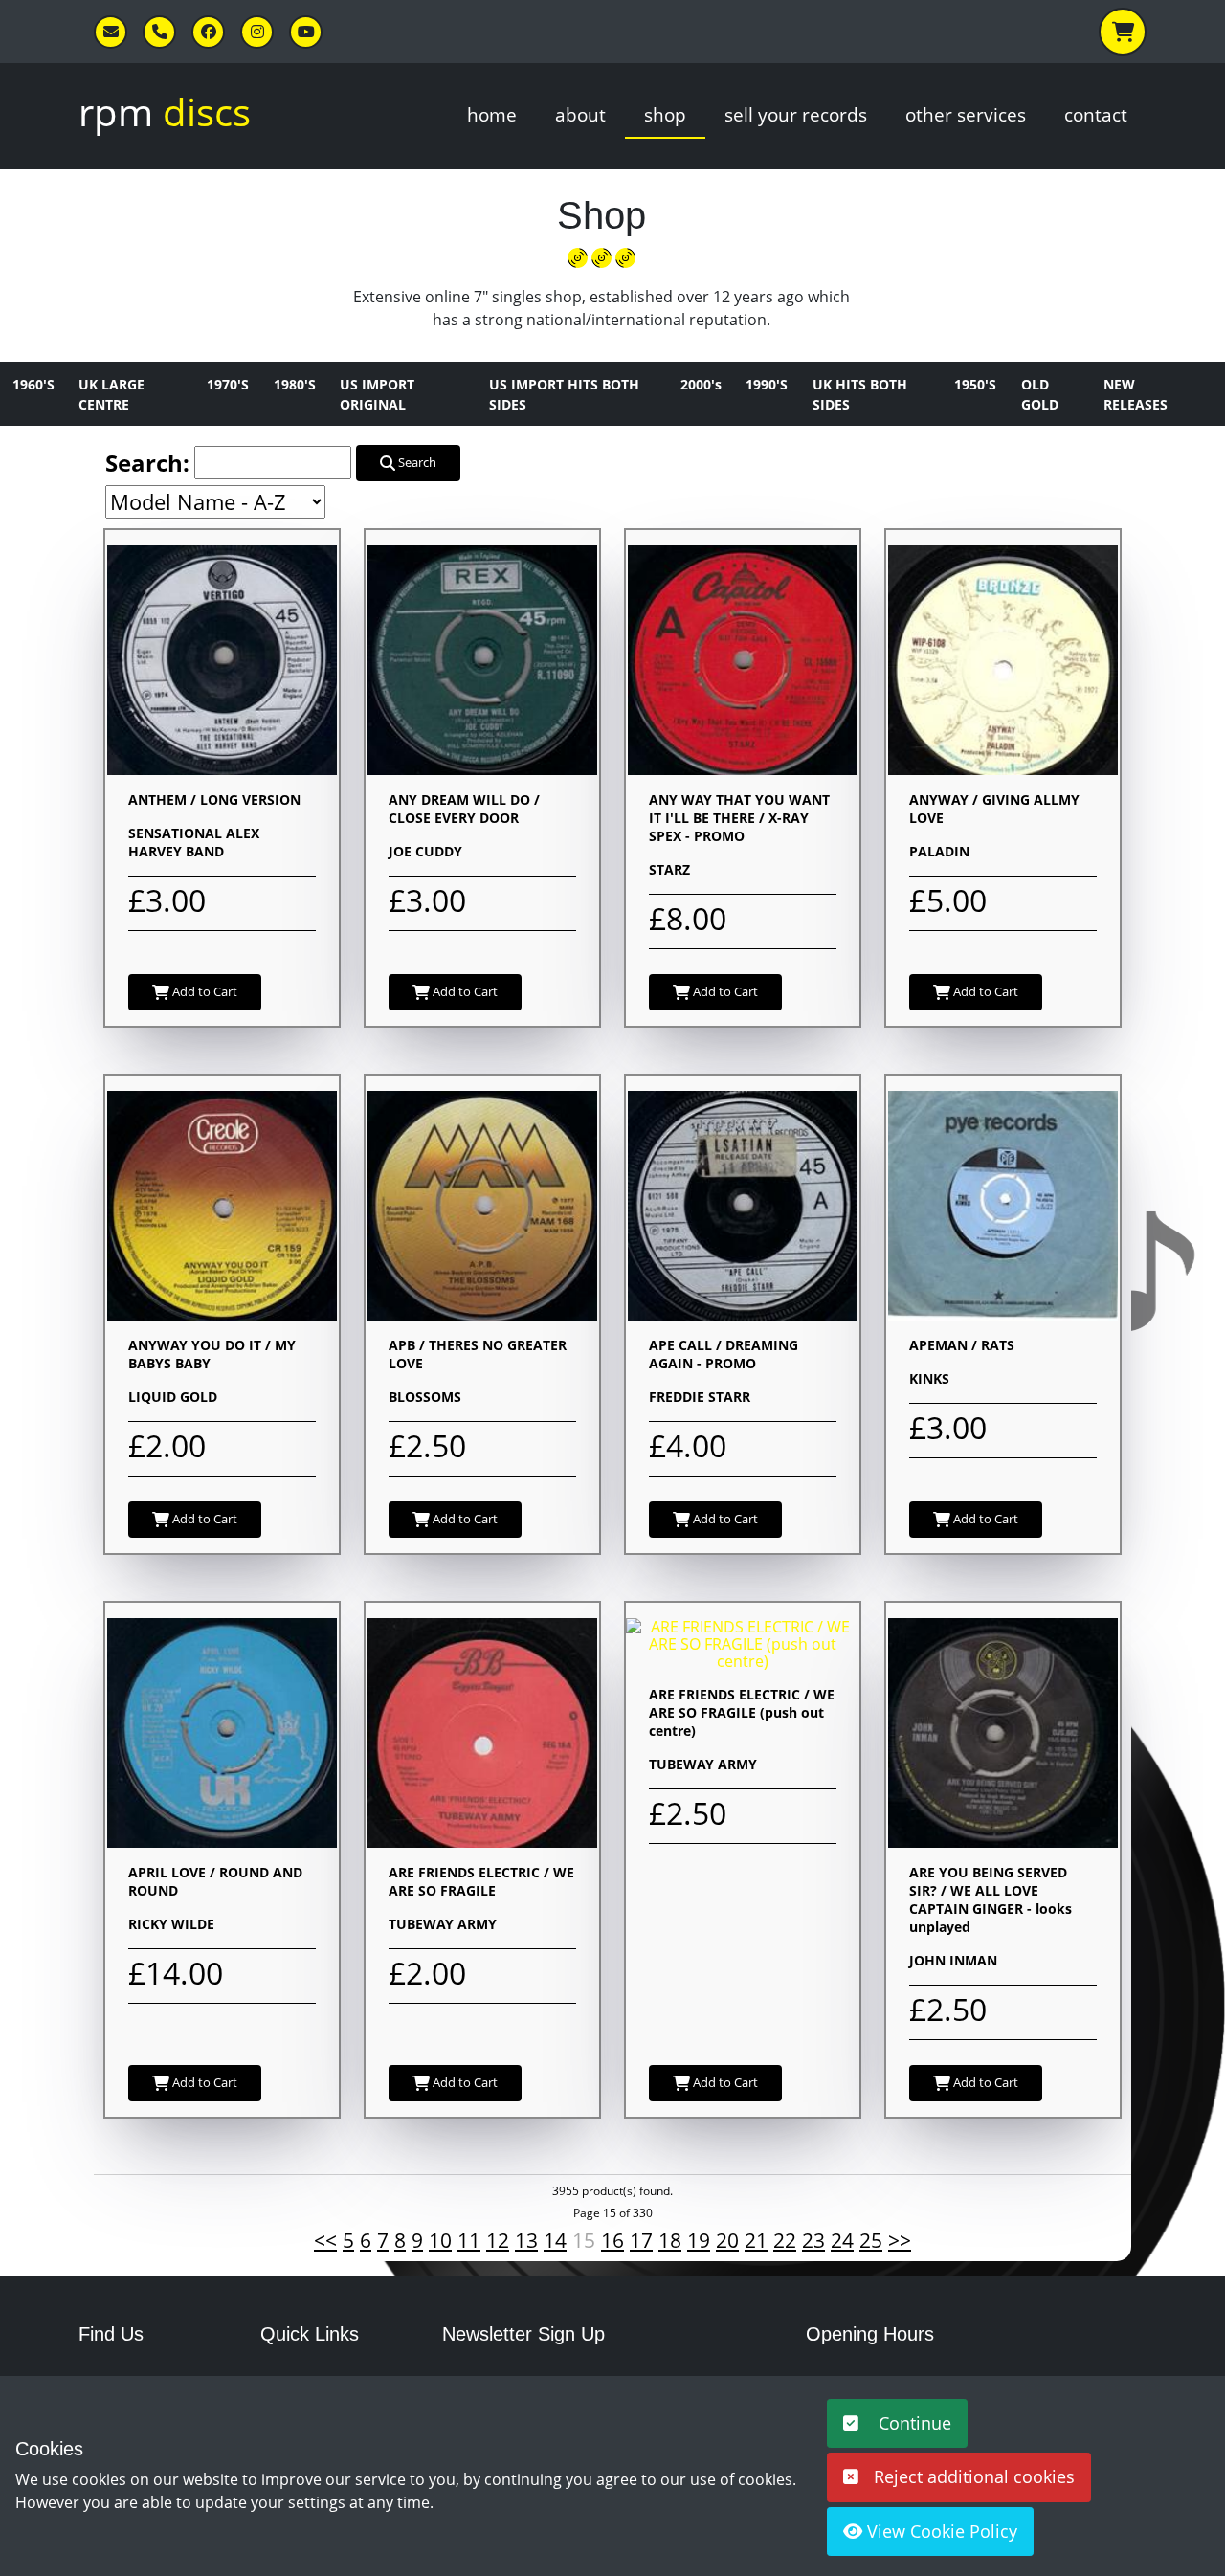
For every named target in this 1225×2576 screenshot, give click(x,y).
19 (699, 2240)
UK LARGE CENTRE (111, 394)
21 (756, 2240)
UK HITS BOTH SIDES (860, 394)
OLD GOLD (1040, 394)
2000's (701, 384)
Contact (1096, 114)
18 (670, 2240)
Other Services (966, 114)
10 (440, 2240)
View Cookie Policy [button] (940, 2531)
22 (785, 2240)
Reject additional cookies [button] (974, 2476)
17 (641, 2240)
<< (325, 2240)
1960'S (33, 384)
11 (469, 2240)
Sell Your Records (796, 114)
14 (555, 2240)
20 (727, 2240)
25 (871, 2240)
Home (492, 114)
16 (612, 2240)
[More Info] (222, 658)
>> (900, 2240)
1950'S (975, 384)
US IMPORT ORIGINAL (377, 394)
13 (526, 2240)
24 (842, 2240)
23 (813, 2240)
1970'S (228, 384)
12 (498, 2240)
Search (416, 462)
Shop (665, 114)
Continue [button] (913, 2423)
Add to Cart (203, 991)
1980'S (295, 384)
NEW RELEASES (1136, 394)
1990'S (767, 384)
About (580, 114)
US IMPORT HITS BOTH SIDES (564, 394)
